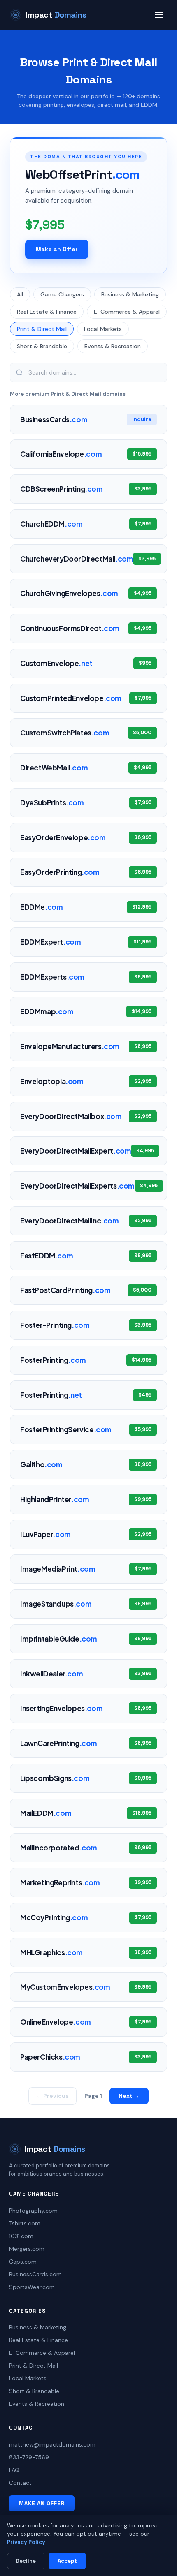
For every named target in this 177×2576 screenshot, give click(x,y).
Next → (129, 2096)
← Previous (52, 2096)
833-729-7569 (29, 2457)
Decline (26, 2561)
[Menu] (159, 15)
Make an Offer (57, 249)
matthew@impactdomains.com (52, 2444)
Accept (67, 2561)
